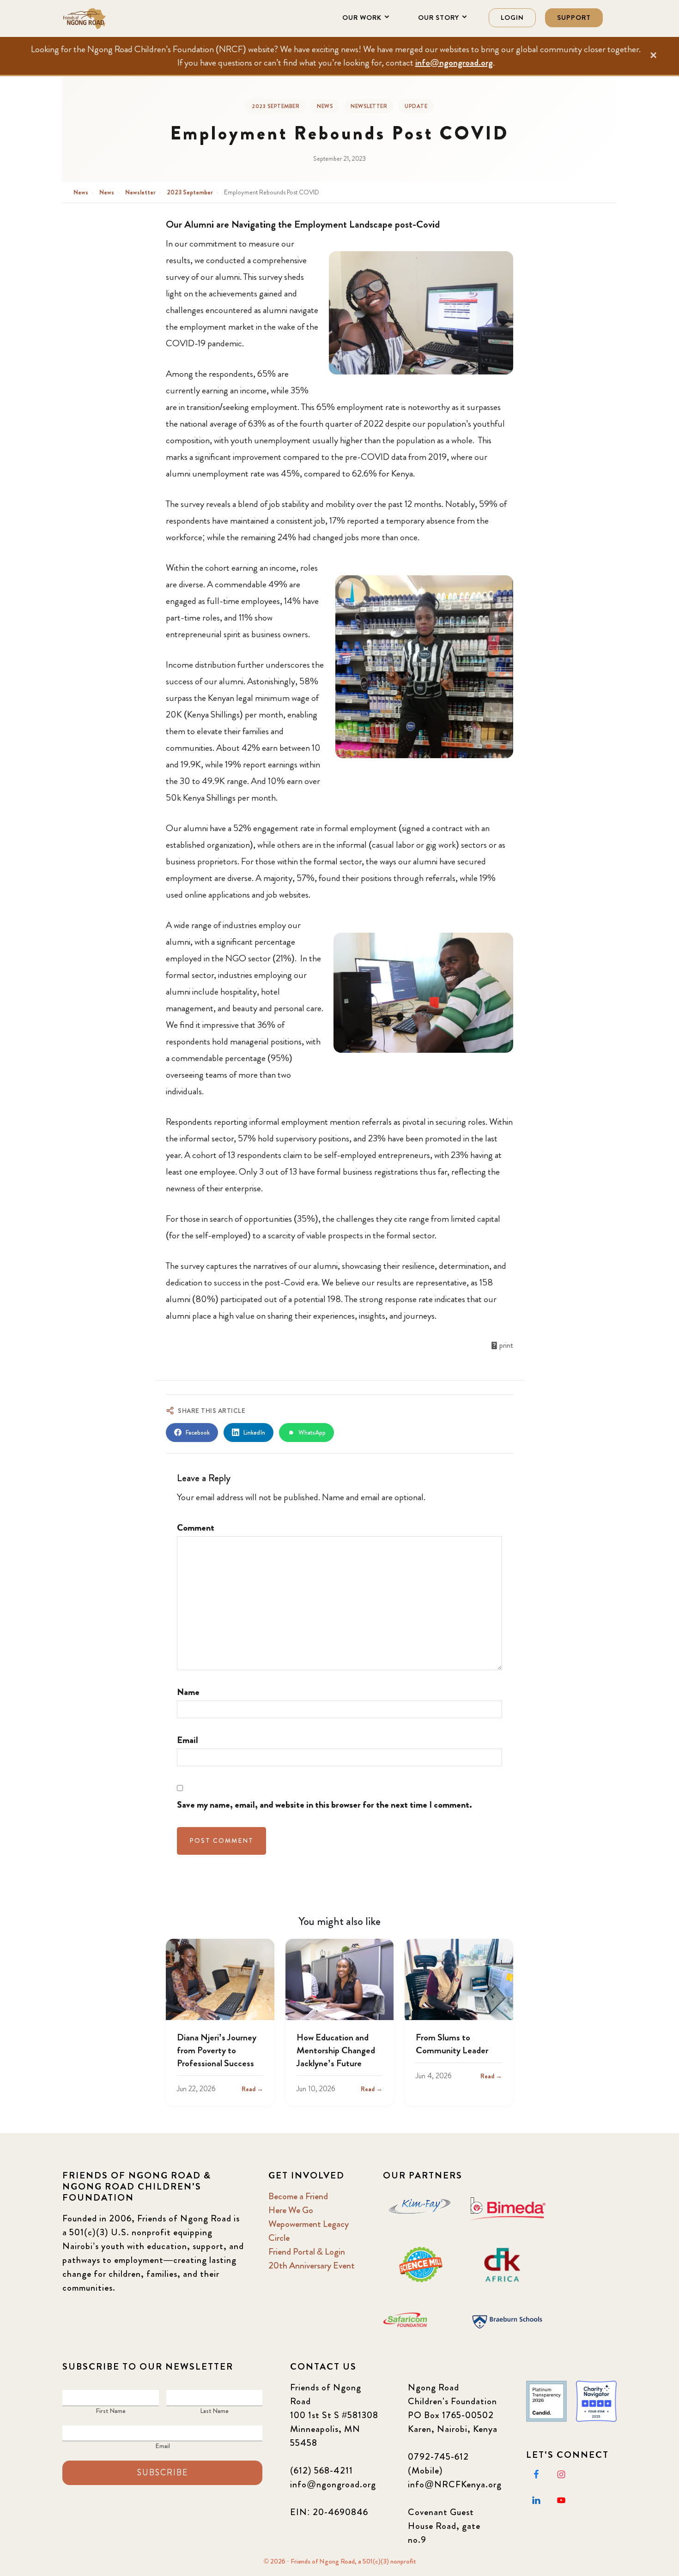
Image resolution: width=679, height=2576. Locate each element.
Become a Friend (298, 2196)
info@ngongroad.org (454, 63)
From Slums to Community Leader (452, 2044)
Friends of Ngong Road (109, 18)
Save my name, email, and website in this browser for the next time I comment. (324, 1805)
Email (188, 1740)
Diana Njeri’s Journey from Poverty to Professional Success (217, 2050)
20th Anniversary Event (312, 2265)
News (325, 106)
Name (188, 1692)
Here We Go (291, 2210)
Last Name (214, 2411)
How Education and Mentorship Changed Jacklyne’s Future (336, 2050)
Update (416, 106)
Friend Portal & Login (307, 2252)
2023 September (276, 106)
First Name (111, 2411)
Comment (196, 1528)
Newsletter (369, 106)
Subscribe (163, 2473)
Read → (252, 2089)
